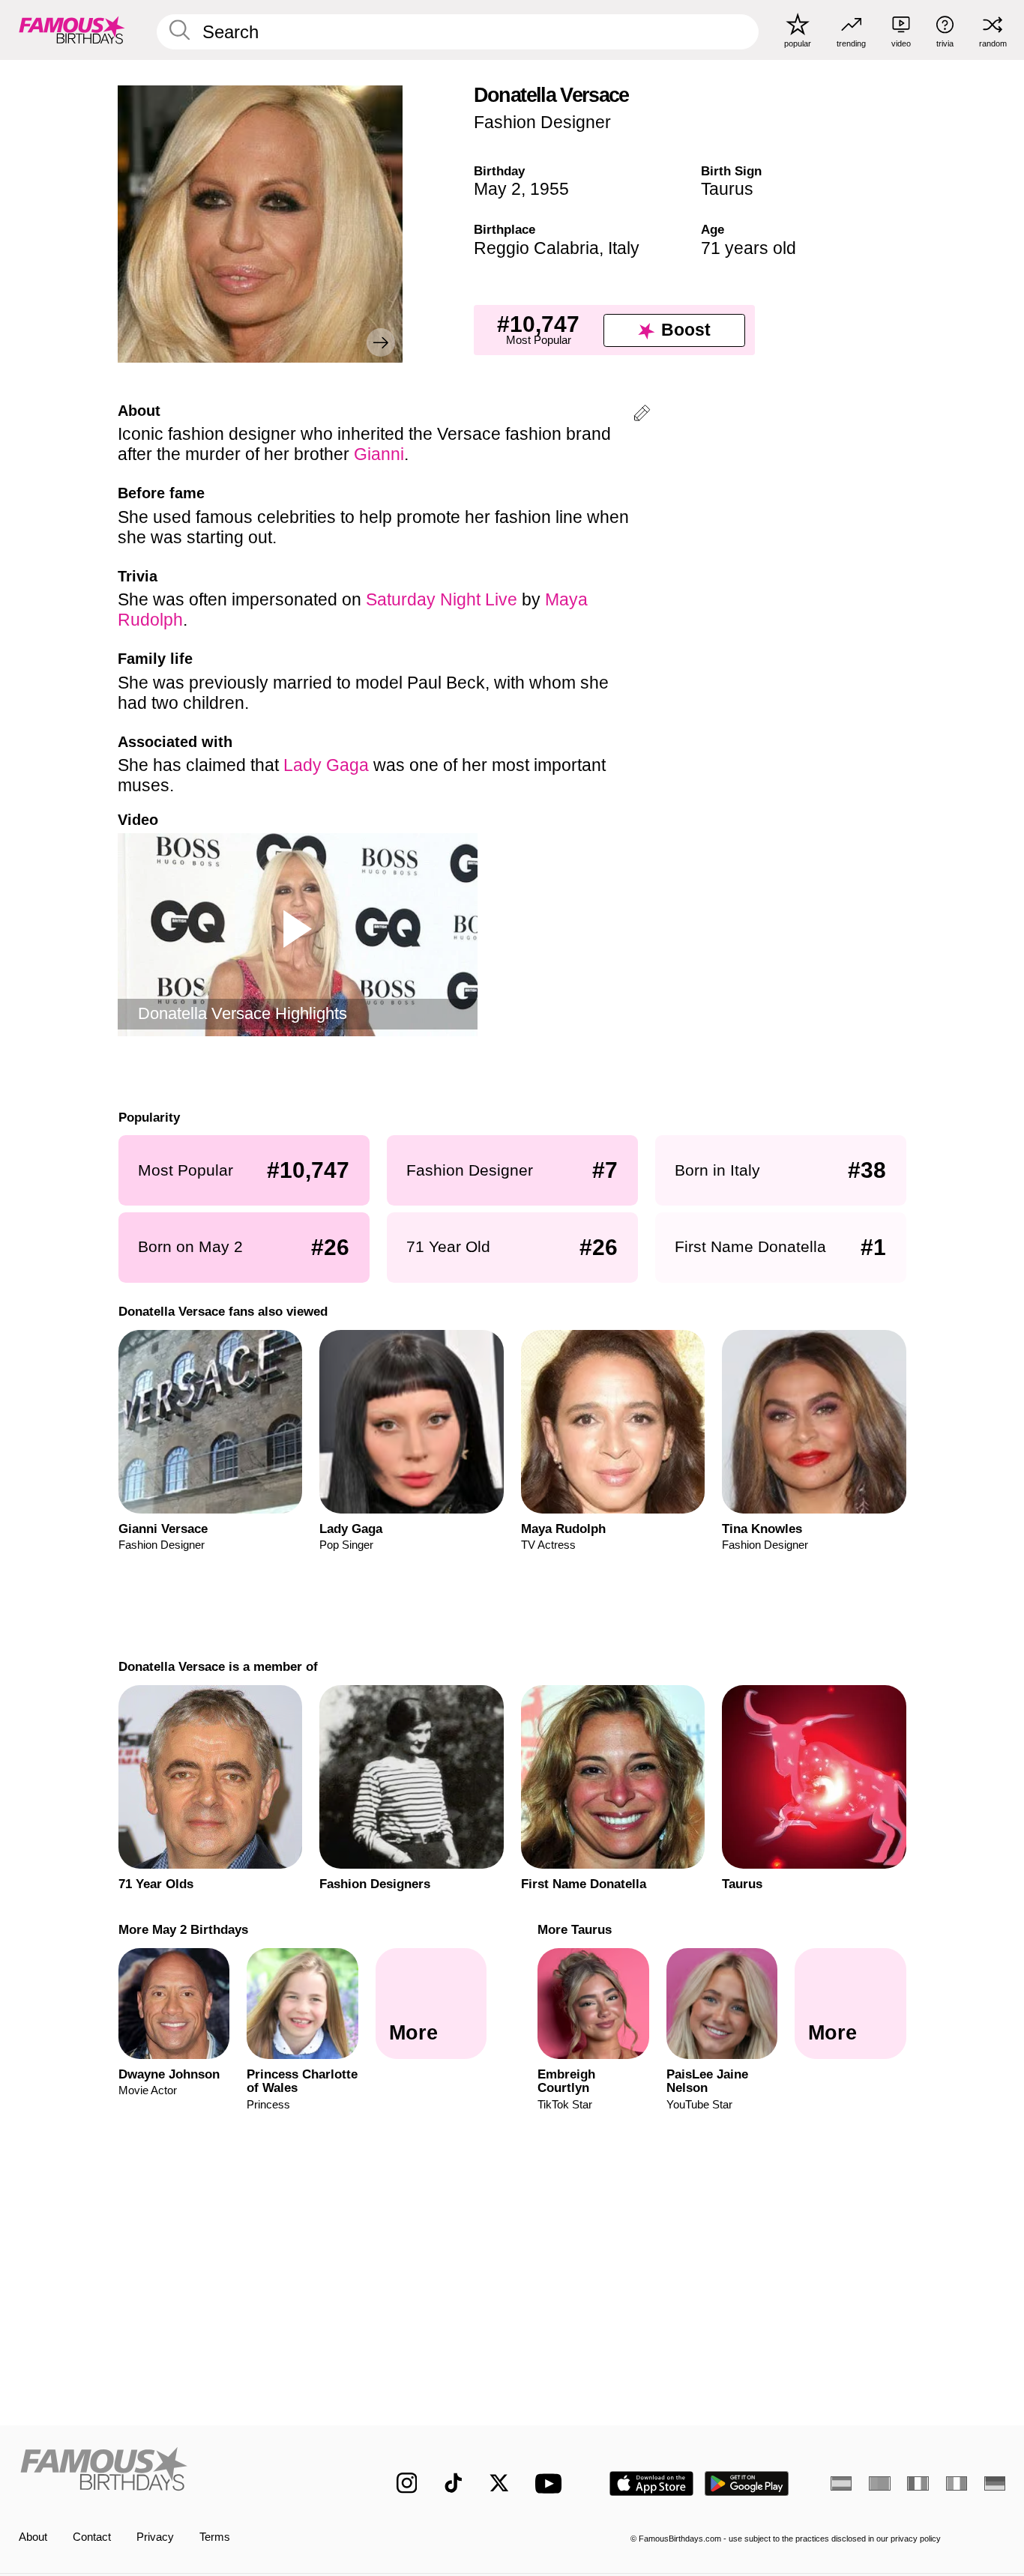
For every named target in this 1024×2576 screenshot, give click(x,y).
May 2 (497, 189)
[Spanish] (841, 2483)
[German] (995, 2483)
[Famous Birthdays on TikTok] (454, 2483)
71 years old (749, 248)
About (33, 2537)
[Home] (179, 2471)
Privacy (155, 2537)
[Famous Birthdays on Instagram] (407, 2483)
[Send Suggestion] (642, 415)
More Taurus (575, 1929)
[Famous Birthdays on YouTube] (552, 2483)
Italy (624, 248)
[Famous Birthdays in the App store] (651, 2483)
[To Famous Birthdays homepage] (72, 30)
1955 (549, 189)
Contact (92, 2537)
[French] (918, 2483)
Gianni (379, 454)
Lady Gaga (326, 765)
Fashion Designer (542, 122)
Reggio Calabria (536, 248)
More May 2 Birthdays (183, 1929)
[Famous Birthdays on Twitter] (499, 2483)
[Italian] (957, 2483)
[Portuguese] (879, 2483)
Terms (215, 2537)
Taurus (727, 189)
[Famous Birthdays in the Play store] (747, 2483)
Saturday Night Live (442, 599)
